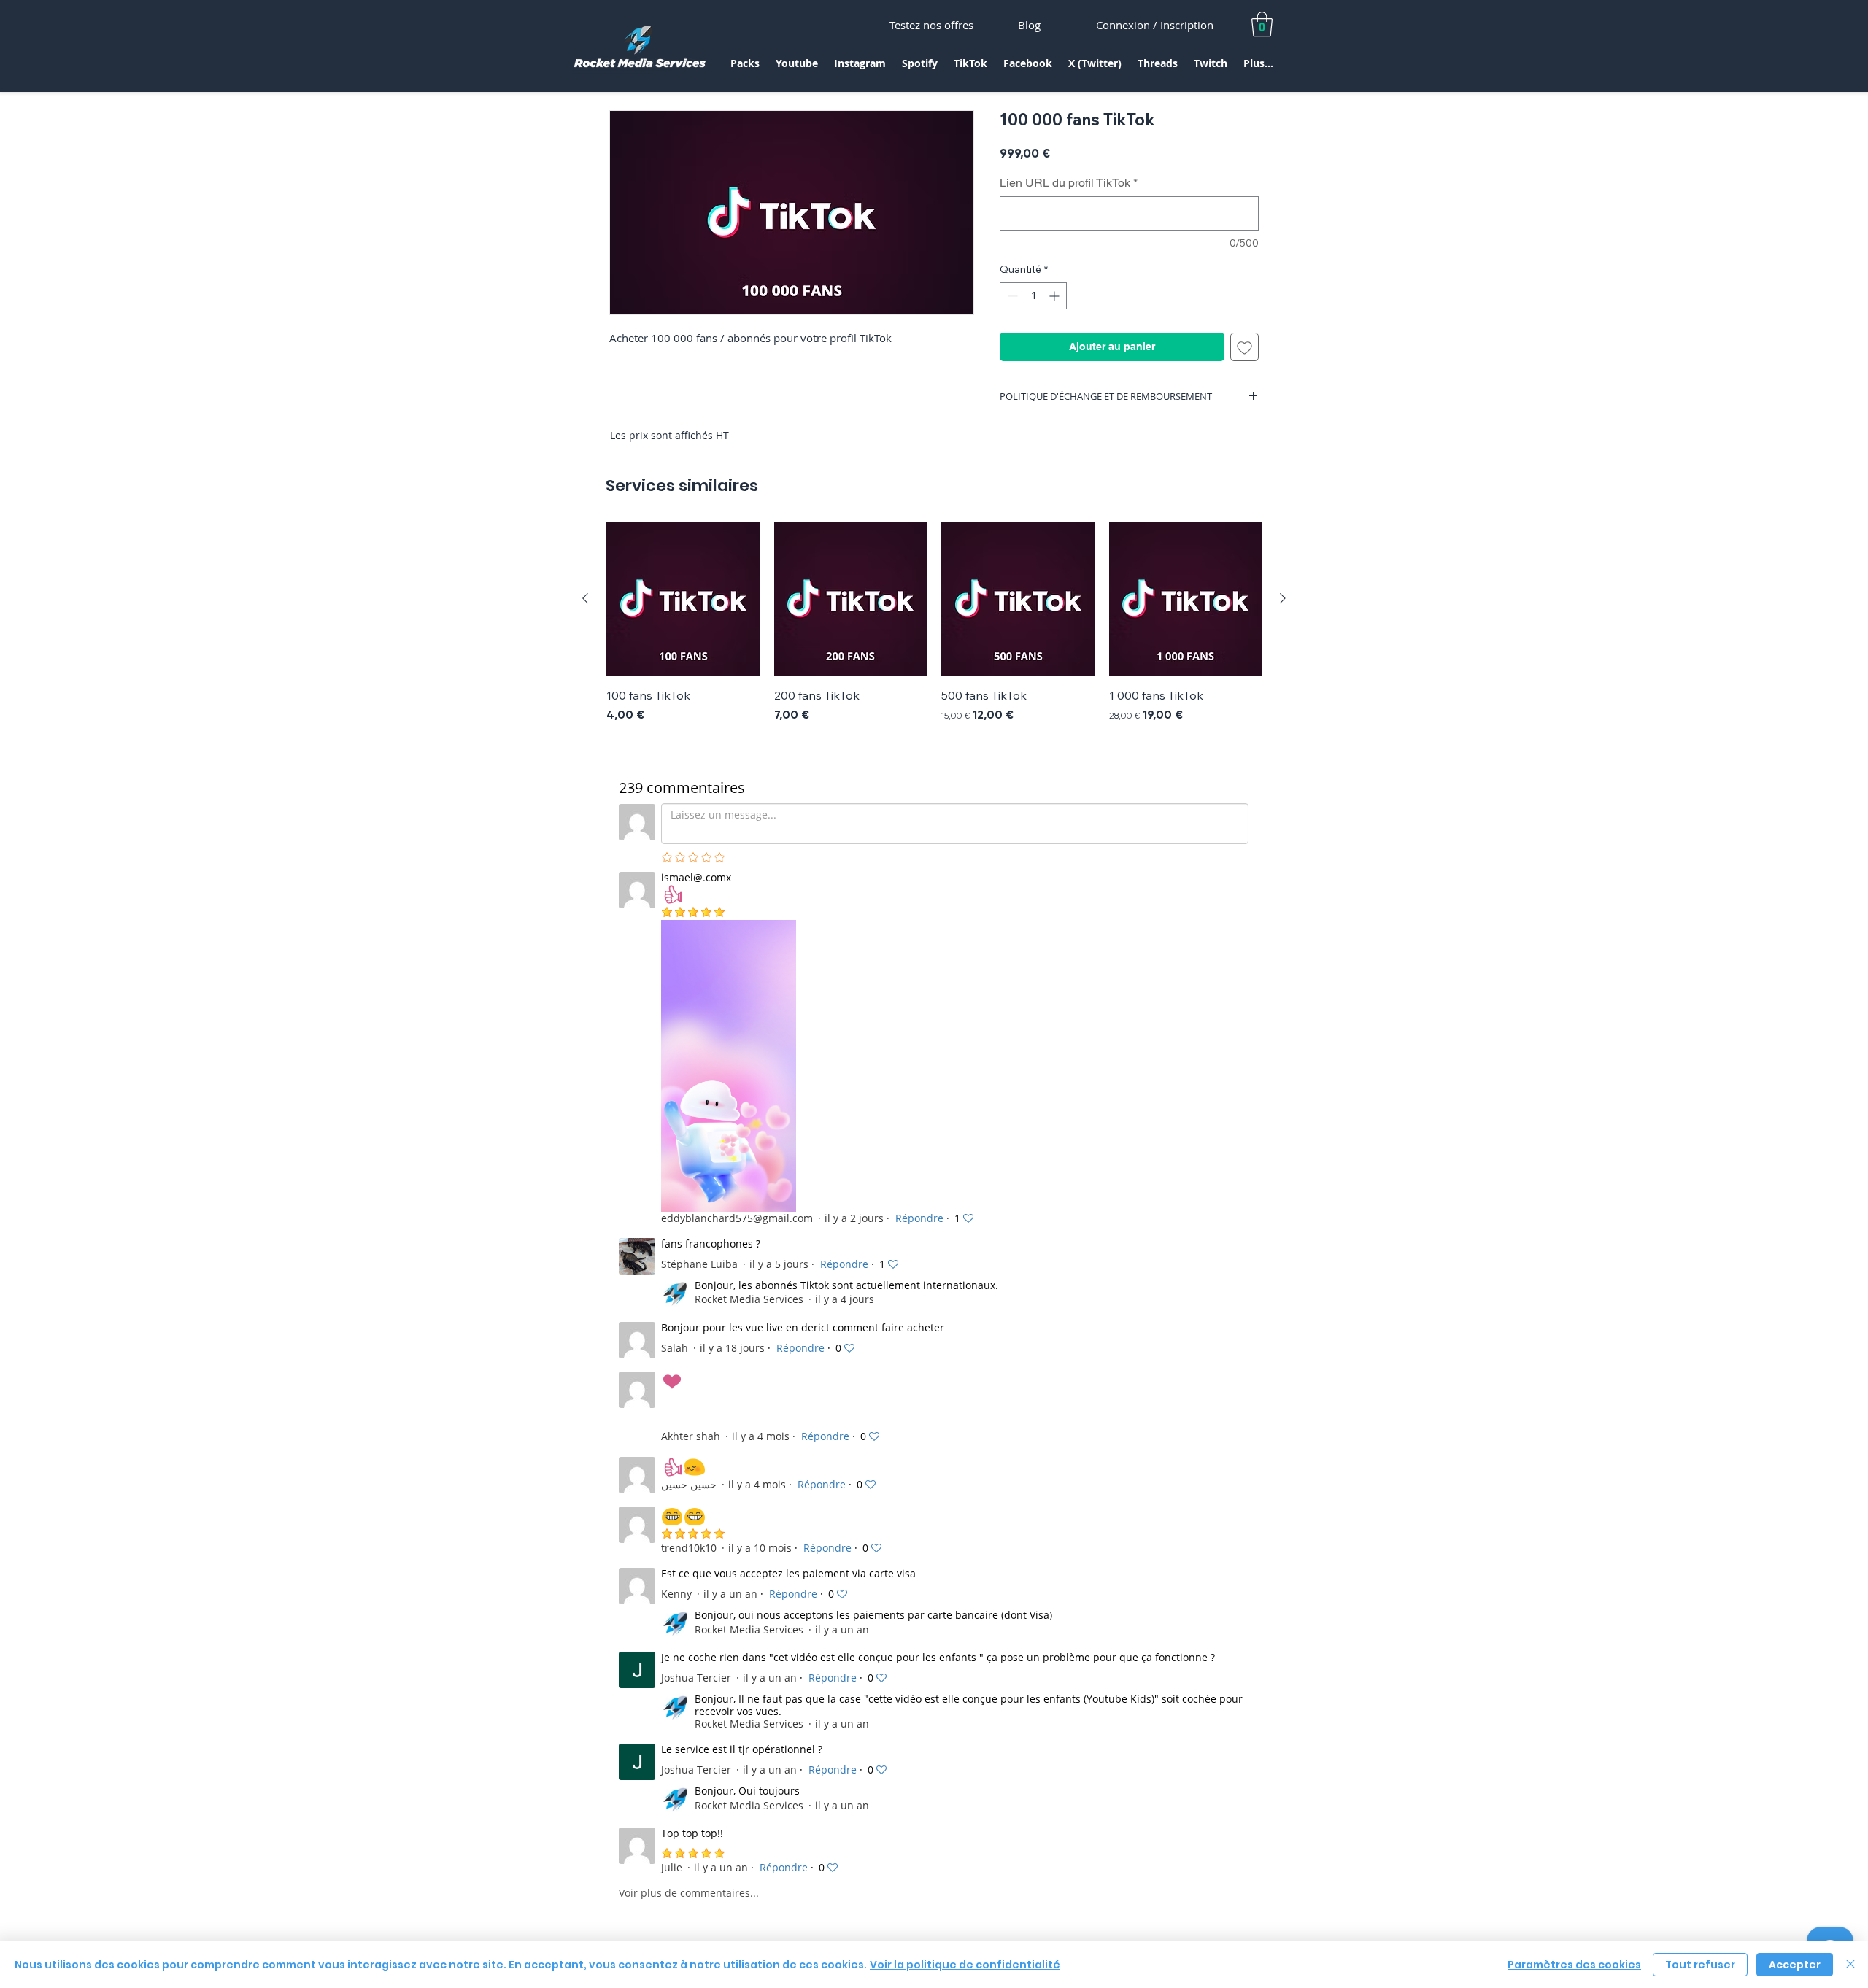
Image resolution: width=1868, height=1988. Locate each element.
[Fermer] (1850, 1965)
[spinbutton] (1033, 296)
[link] (1262, 24)
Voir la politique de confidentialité (965, 1965)
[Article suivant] (1283, 598)
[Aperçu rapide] (683, 599)
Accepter (1795, 1965)
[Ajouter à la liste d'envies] (1244, 347)
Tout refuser (1700, 1965)
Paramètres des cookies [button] (1574, 1965)
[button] (745, 68)
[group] (934, 623)
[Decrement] (1011, 296)
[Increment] (1055, 296)
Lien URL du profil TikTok (1069, 183)
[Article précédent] (585, 598)
